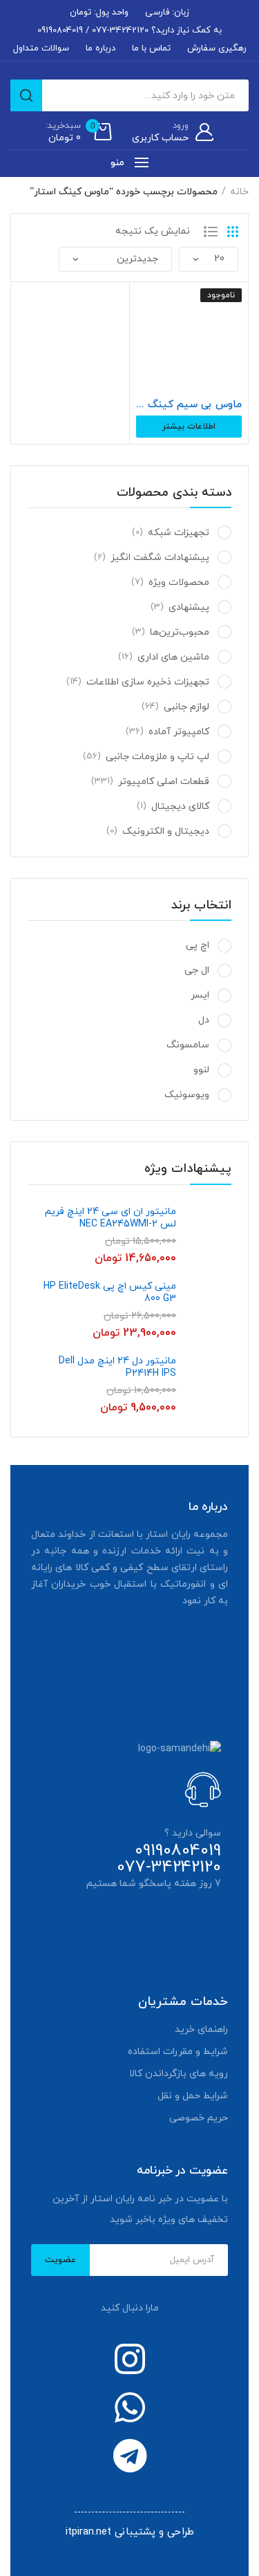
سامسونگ (188, 1045)
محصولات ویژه (179, 582)
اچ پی (198, 945)
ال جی (197, 970)
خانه (239, 192)
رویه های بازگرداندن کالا (179, 2074)
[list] (211, 232)
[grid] (233, 232)
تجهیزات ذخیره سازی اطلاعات (148, 682)
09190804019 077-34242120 (169, 1859)
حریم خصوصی (199, 2118)
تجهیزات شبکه (179, 533)
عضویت (60, 2260)
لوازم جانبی (186, 707)
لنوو (201, 1070)
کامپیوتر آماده (179, 732)
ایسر (200, 995)
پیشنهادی (189, 607)
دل (204, 1020)
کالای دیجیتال (180, 806)
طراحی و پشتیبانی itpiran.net (130, 2532)
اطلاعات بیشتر (189, 427)
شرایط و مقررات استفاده (178, 2052)
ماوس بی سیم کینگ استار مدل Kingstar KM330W (189, 405)
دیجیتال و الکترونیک (166, 831)
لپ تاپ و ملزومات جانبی (157, 757)
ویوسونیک (187, 1095)
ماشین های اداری (173, 657)
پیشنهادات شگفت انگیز (160, 558)
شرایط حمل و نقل (193, 2096)
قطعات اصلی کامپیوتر (164, 782)
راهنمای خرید (201, 2029)
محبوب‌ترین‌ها (180, 632)
